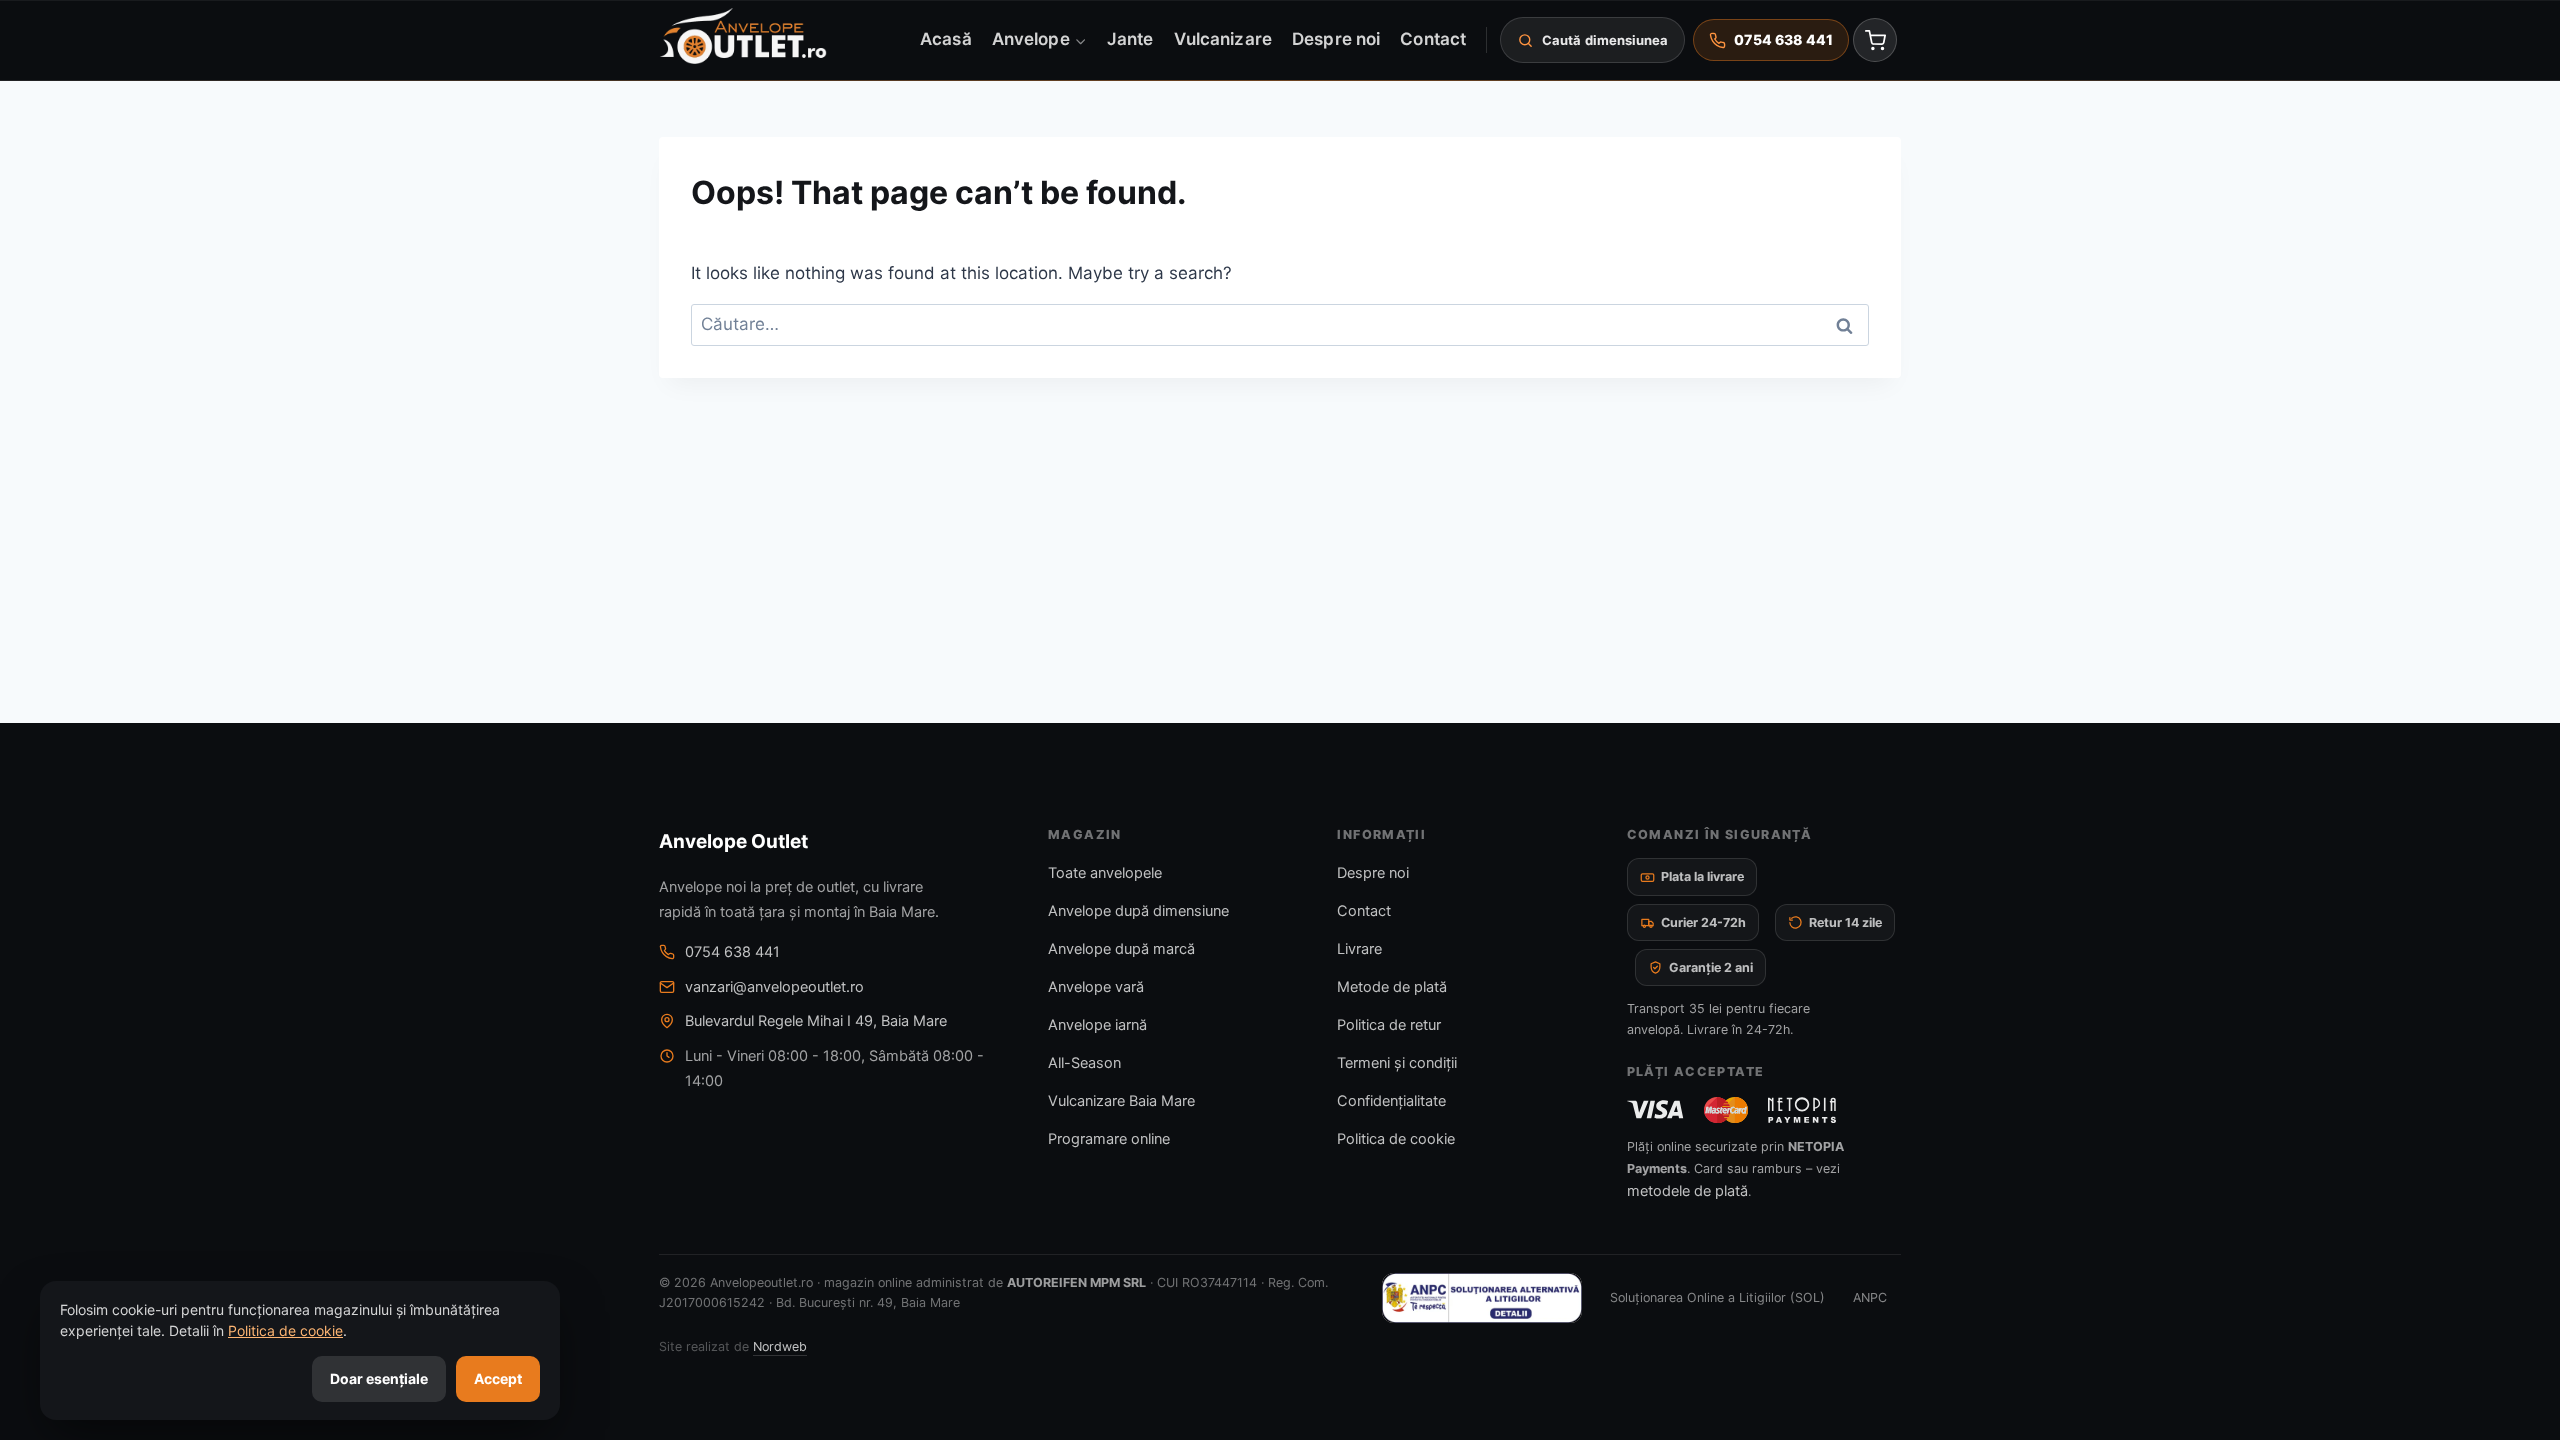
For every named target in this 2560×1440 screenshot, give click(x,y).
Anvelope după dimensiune (1138, 911)
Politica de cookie (1396, 1139)
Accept (498, 1378)
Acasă (945, 39)
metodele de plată (1687, 1191)
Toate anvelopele (1105, 873)
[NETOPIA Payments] (1802, 1110)
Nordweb (780, 1346)
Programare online (1109, 1139)
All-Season (1084, 1063)
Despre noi (1336, 39)
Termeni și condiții (1397, 1063)
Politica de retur (1389, 1025)
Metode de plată (1392, 987)
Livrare (1359, 949)
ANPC (1870, 1297)
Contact (1433, 39)
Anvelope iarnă (1097, 1025)
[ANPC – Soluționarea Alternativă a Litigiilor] (1482, 1298)
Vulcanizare (1223, 39)
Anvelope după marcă (1121, 949)
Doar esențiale (379, 1378)
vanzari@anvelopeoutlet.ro (774, 987)
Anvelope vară (1096, 987)
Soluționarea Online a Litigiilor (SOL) (1717, 1297)
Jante (1130, 39)
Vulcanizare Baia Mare (1121, 1101)
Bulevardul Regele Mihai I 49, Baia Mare (816, 1021)
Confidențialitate (1391, 1101)
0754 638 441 (732, 952)
